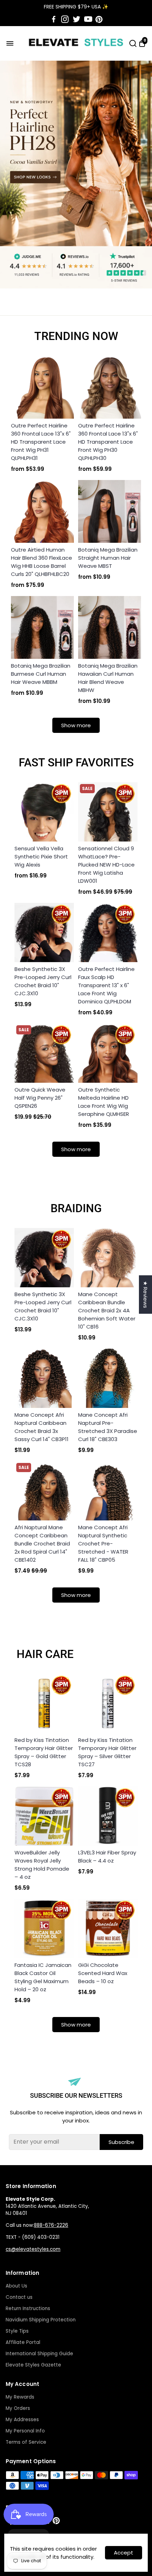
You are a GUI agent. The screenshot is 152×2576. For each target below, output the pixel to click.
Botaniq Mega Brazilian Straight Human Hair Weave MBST (108, 558)
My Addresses (22, 2420)
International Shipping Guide (39, 2354)
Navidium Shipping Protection (41, 2320)
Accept (124, 2553)
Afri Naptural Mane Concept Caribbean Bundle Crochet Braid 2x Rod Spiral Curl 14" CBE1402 (42, 1544)
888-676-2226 (51, 2225)
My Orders (18, 2408)
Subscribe (121, 2142)
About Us (16, 2286)
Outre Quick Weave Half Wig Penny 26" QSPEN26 (40, 1098)
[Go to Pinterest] (99, 19)
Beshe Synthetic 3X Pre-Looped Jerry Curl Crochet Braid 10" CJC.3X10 (43, 981)
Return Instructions (28, 2308)
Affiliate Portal (23, 2342)
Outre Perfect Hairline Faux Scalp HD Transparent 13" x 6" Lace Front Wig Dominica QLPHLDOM (106, 985)
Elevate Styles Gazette (33, 2365)
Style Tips (17, 2331)
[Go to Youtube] (88, 19)
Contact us (19, 2297)
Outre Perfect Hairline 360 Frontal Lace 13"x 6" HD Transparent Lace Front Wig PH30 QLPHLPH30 (108, 442)
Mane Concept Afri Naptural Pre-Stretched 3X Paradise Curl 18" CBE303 (108, 1427)
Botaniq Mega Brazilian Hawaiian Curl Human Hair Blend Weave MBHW (108, 678)
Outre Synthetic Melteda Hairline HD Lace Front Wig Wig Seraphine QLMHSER (104, 1102)
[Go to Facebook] (54, 19)
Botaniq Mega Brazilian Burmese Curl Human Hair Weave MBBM (41, 674)
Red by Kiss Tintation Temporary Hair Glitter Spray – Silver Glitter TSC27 (107, 1752)
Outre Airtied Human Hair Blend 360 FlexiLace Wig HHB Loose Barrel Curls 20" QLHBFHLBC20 (42, 562)
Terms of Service (26, 2442)
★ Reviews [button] (145, 1295)
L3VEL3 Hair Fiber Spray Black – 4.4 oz (107, 1857)
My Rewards (20, 2397)
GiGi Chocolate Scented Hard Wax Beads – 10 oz (103, 1973)
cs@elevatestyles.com (33, 2249)
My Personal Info (25, 2431)
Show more (76, 725)
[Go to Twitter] (77, 19)
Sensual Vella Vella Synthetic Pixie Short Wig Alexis (41, 856)
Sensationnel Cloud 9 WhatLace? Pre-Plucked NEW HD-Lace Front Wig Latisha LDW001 (106, 865)
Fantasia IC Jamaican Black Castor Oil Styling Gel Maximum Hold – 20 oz (43, 1977)
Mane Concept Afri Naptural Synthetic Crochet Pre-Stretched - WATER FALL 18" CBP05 (103, 1544)
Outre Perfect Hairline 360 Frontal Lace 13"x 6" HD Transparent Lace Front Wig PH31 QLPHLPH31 (41, 442)
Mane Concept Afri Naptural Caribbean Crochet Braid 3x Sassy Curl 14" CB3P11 (42, 1427)
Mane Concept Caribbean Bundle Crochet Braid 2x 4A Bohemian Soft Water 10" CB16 (107, 1310)
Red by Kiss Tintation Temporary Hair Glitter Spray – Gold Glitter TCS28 (44, 1752)
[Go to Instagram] (65, 19)
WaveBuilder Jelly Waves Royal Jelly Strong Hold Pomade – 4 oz (42, 1865)
